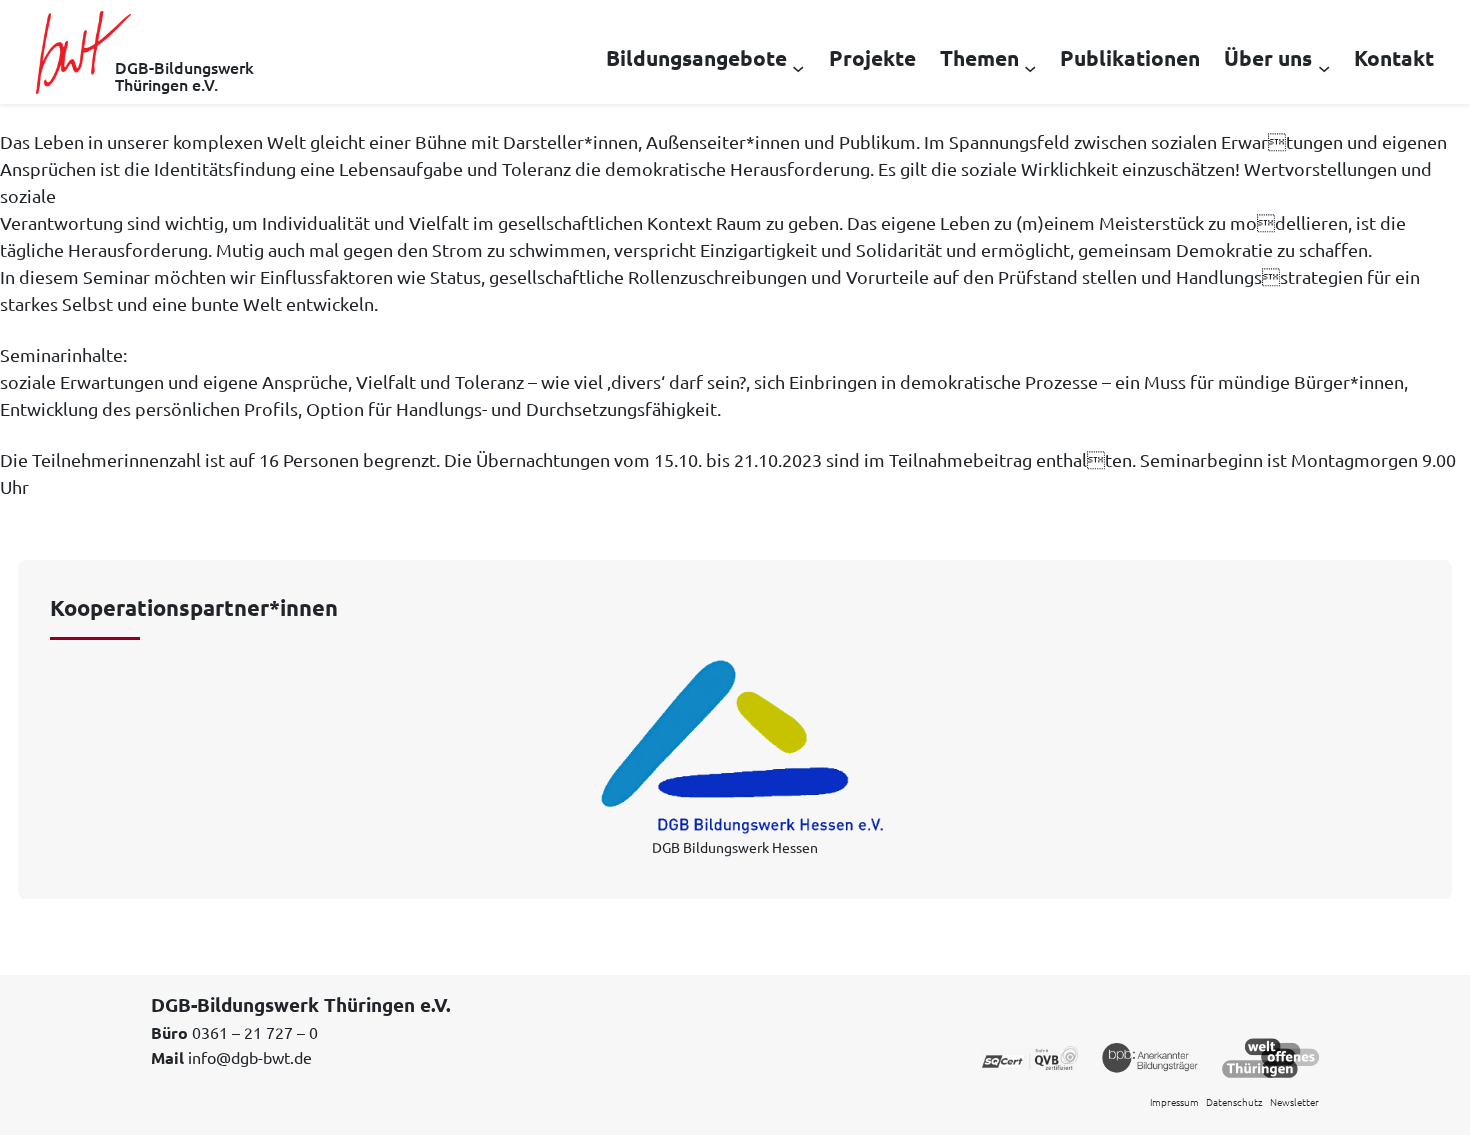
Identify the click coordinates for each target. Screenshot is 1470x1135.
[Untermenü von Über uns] (1324, 67)
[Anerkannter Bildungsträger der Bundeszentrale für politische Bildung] (1150, 1056)
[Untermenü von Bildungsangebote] (798, 67)
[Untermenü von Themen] (1030, 67)
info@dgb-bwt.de (250, 1057)
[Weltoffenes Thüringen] (1270, 1056)
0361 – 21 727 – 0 (255, 1032)
